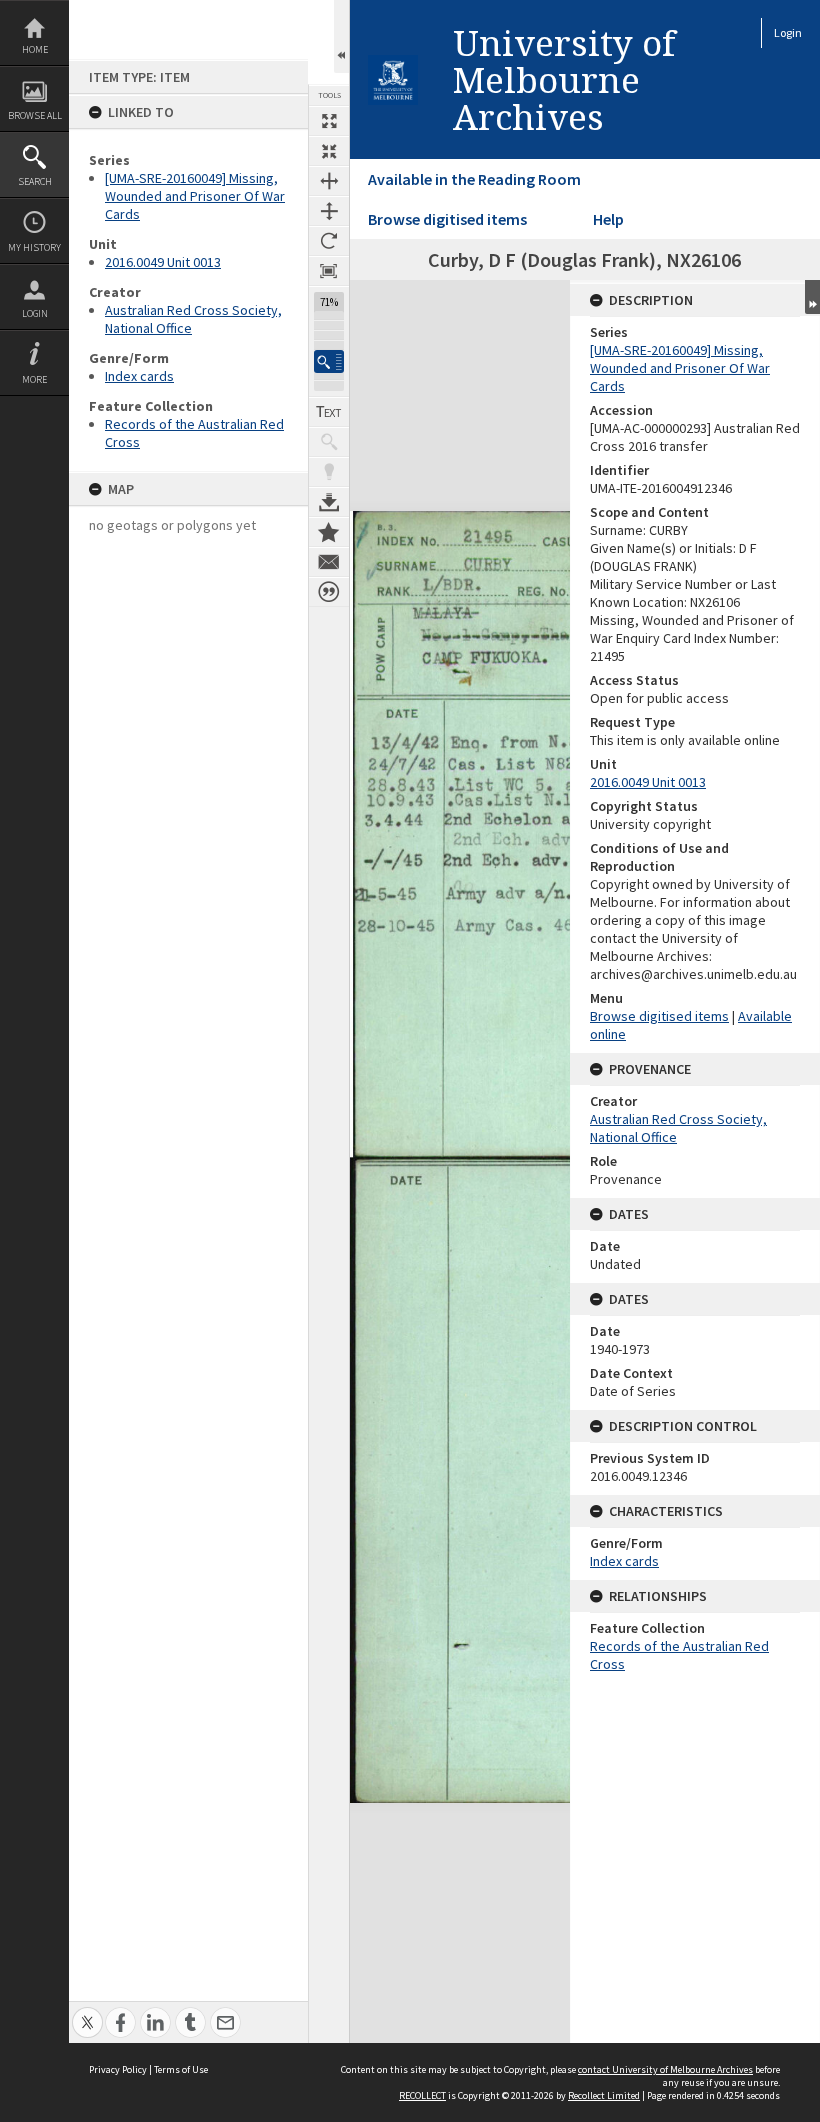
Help (608, 219)
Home (35, 49)
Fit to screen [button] (329, 151)
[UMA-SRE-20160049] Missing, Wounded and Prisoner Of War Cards (195, 196)
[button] (329, 361)
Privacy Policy (118, 2069)
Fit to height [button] (329, 211)
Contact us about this (329, 562)
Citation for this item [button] (329, 592)
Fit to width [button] (329, 181)
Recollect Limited (604, 2095)
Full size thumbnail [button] (329, 121)
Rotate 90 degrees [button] (329, 241)
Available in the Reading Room (474, 179)
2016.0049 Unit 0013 (163, 262)
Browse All (35, 115)
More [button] (34, 379)
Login (35, 313)
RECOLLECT (422, 2095)
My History (34, 247)
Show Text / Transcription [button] (329, 412)
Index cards (139, 376)
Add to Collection (329, 532)
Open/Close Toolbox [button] (341, 36)
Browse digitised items (447, 219)
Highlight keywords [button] (329, 472)
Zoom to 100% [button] (329, 271)
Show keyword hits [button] (329, 442)
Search (35, 181)
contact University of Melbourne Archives (665, 2069)
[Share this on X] (87, 2011)
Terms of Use (181, 2069)
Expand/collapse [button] (812, 297)
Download (329, 502)
